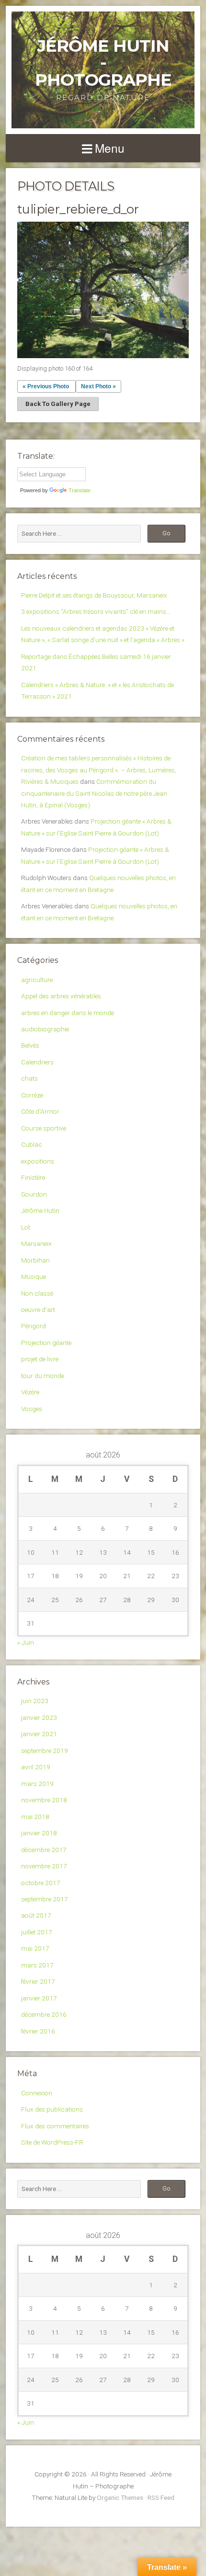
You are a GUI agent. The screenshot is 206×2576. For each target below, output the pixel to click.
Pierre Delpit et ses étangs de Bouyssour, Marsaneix (94, 595)
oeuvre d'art (38, 1310)
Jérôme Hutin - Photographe (103, 63)
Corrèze (32, 1095)
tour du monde (43, 1376)
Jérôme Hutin (40, 1210)
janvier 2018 (39, 1833)
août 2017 (36, 1915)
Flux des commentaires (55, 2126)
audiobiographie (45, 1029)
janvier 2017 (39, 1998)
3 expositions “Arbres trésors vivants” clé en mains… (96, 611)
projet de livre (40, 1359)
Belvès (30, 1045)
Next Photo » (98, 386)
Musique (34, 1277)
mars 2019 (37, 1784)
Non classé (37, 1293)
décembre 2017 (44, 1850)
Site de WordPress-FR (52, 2142)
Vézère (30, 1392)
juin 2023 (35, 1701)
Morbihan (35, 1260)
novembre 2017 (44, 1866)
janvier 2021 (39, 1734)
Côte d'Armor (40, 1111)
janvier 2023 (39, 1717)
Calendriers (37, 1062)
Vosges (32, 1409)
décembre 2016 (44, 2014)
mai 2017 (35, 1948)
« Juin (26, 1642)
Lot (26, 1227)
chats (29, 1078)
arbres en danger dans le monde (68, 1013)
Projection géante (46, 1343)
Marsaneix (36, 1243)
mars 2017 (37, 1965)
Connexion (37, 2093)
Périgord (34, 1326)
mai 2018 (35, 1817)
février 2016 (38, 2031)
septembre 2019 (45, 1751)
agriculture (37, 980)
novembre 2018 (44, 1800)
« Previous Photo (46, 386)
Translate (80, 490)
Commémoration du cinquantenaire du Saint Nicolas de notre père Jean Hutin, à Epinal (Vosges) (94, 793)
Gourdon (34, 1194)
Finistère (33, 1177)
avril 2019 (36, 1767)
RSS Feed (161, 2497)
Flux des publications (52, 2109)
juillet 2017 (37, 1932)
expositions (38, 1161)
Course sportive (44, 1128)
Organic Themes (120, 2497)
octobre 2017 (41, 1883)
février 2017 (38, 1981)
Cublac (32, 1144)
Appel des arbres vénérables (61, 996)
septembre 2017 (45, 1899)
